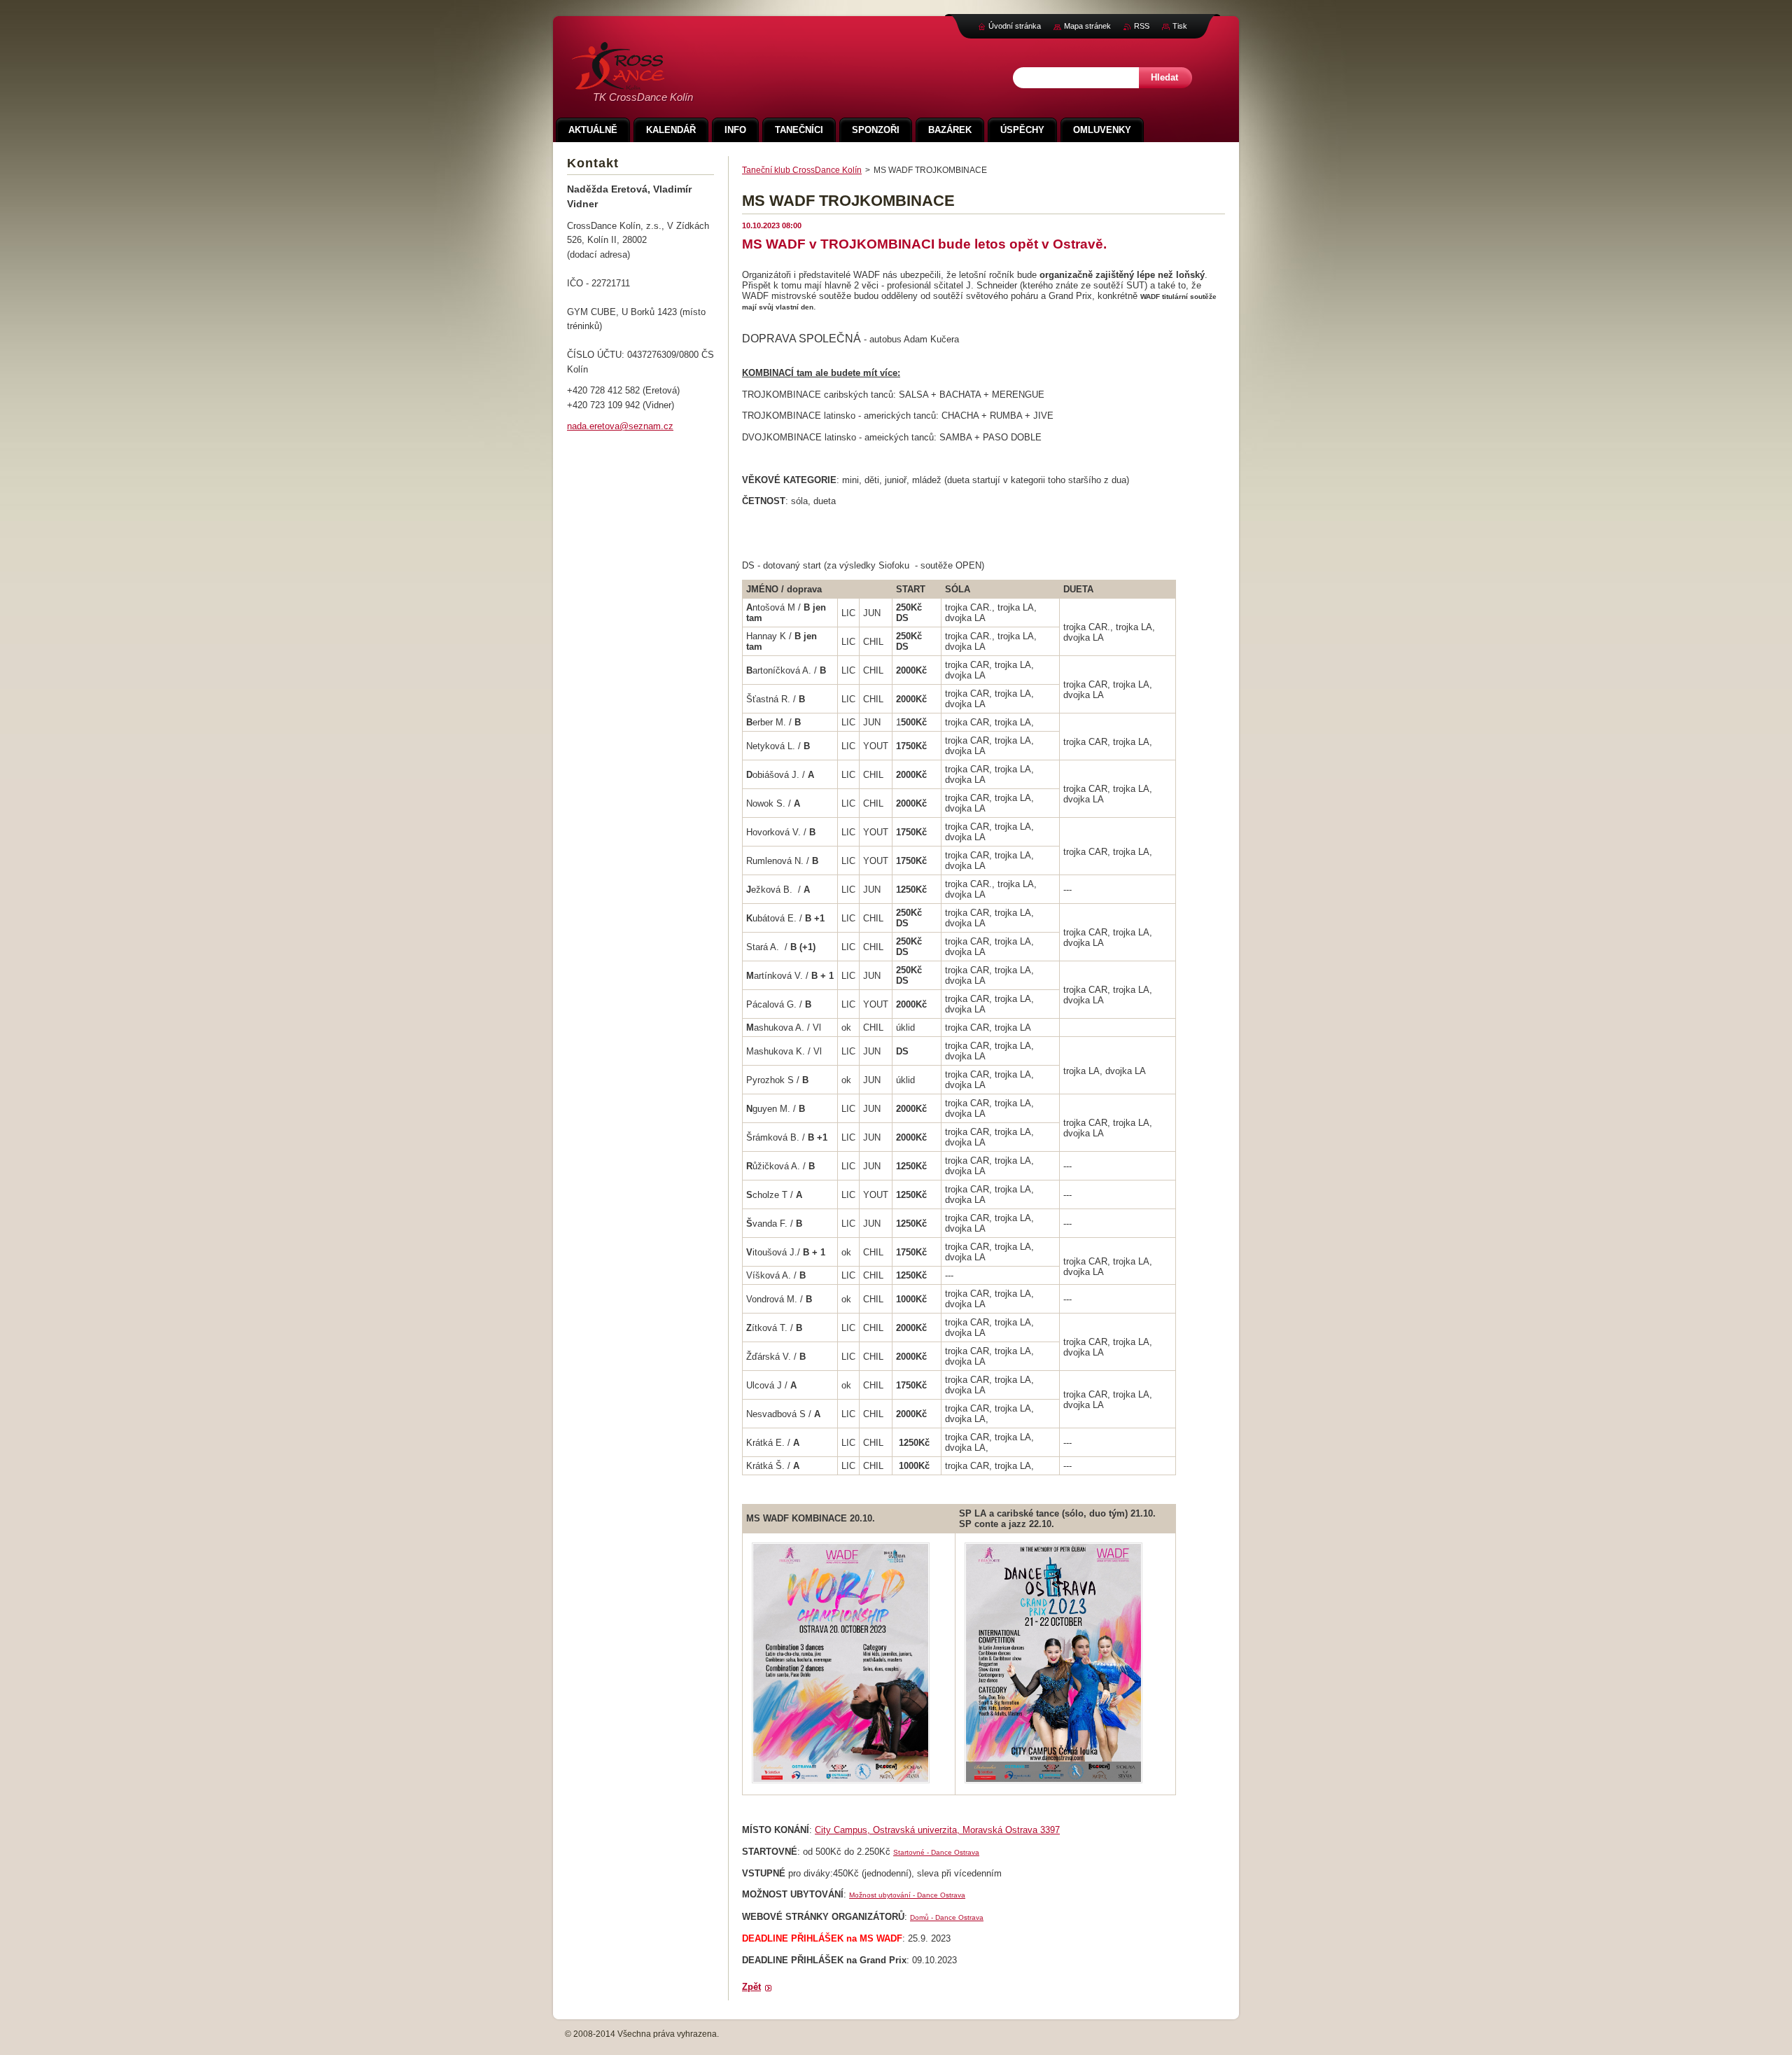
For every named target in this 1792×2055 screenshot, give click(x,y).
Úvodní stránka (1015, 26)
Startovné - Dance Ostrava (936, 1852)
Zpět (751, 1987)
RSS (1142, 26)
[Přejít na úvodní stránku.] (618, 82)
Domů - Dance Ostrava (947, 1917)
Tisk (1180, 26)
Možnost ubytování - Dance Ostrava (907, 1895)
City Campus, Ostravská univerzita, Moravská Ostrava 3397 (937, 1830)
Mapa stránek (1087, 26)
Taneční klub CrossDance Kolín (802, 170)
